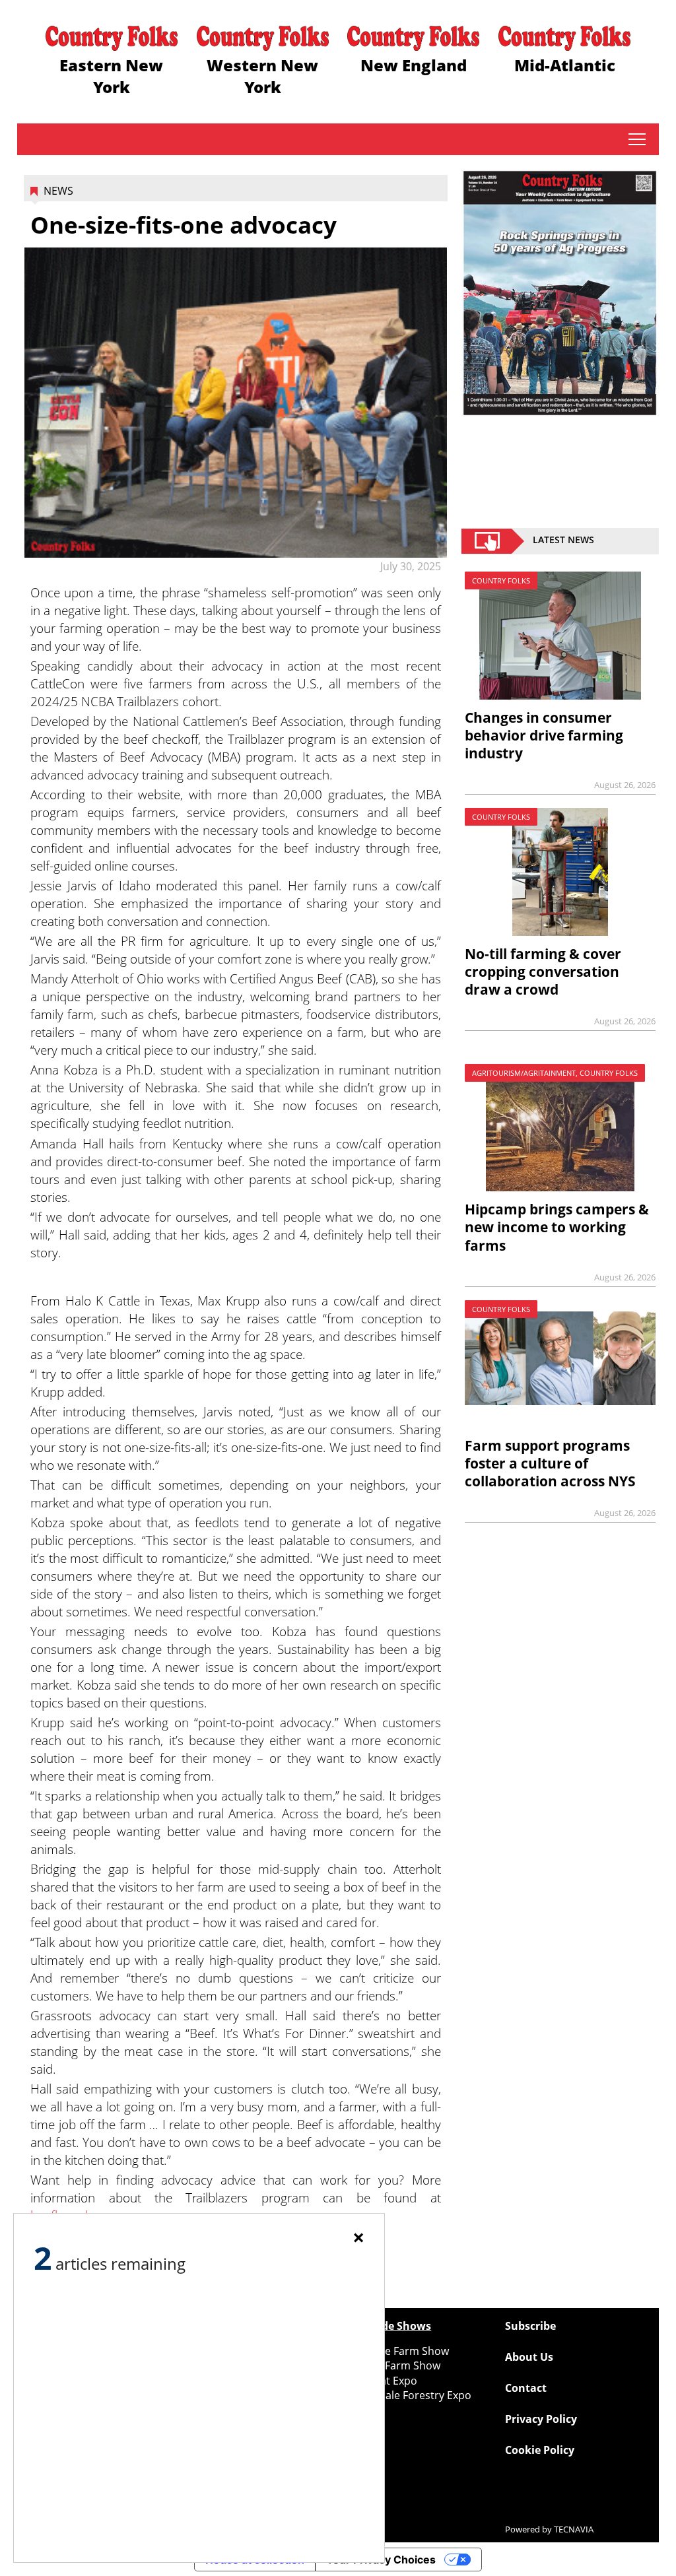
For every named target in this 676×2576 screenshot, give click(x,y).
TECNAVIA (574, 2529)
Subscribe (530, 2326)
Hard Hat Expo (381, 2381)
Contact (526, 2388)
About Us (529, 2357)
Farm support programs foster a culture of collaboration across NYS (550, 1463)
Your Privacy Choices (381, 2559)
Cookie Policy (540, 2450)
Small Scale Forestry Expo (408, 2395)
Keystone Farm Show (397, 2351)
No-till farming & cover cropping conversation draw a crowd (543, 972)
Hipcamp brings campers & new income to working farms (557, 1227)
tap (637, 139)
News (58, 191)
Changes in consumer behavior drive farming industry (544, 735)
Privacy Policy (541, 2419)
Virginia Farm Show (392, 2365)
